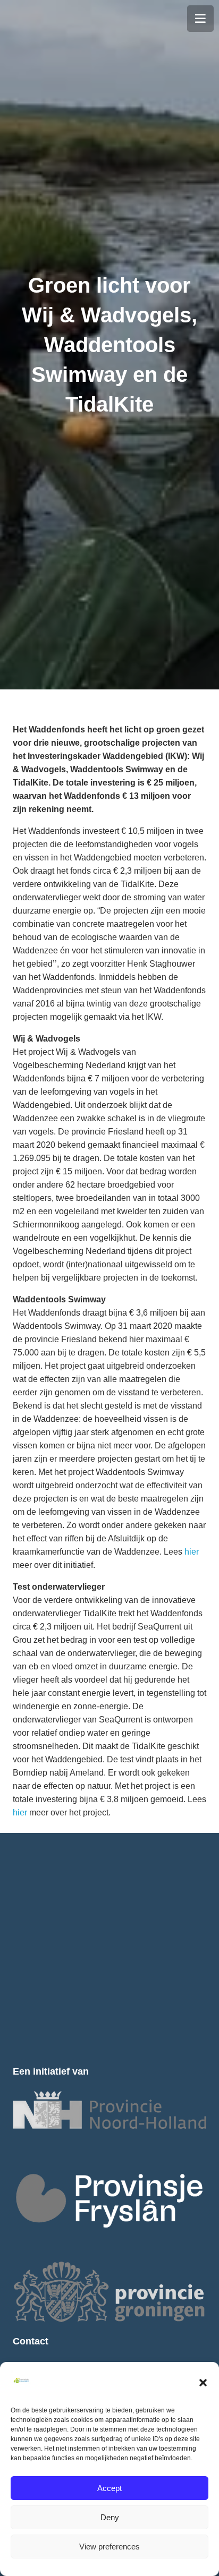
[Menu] (200, 19)
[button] (203, 2383)
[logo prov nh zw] (109, 2110)
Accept (109, 2488)
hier (192, 1552)
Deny (110, 2517)
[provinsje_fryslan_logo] (109, 2200)
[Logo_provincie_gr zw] (109, 2292)
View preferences (109, 2547)
